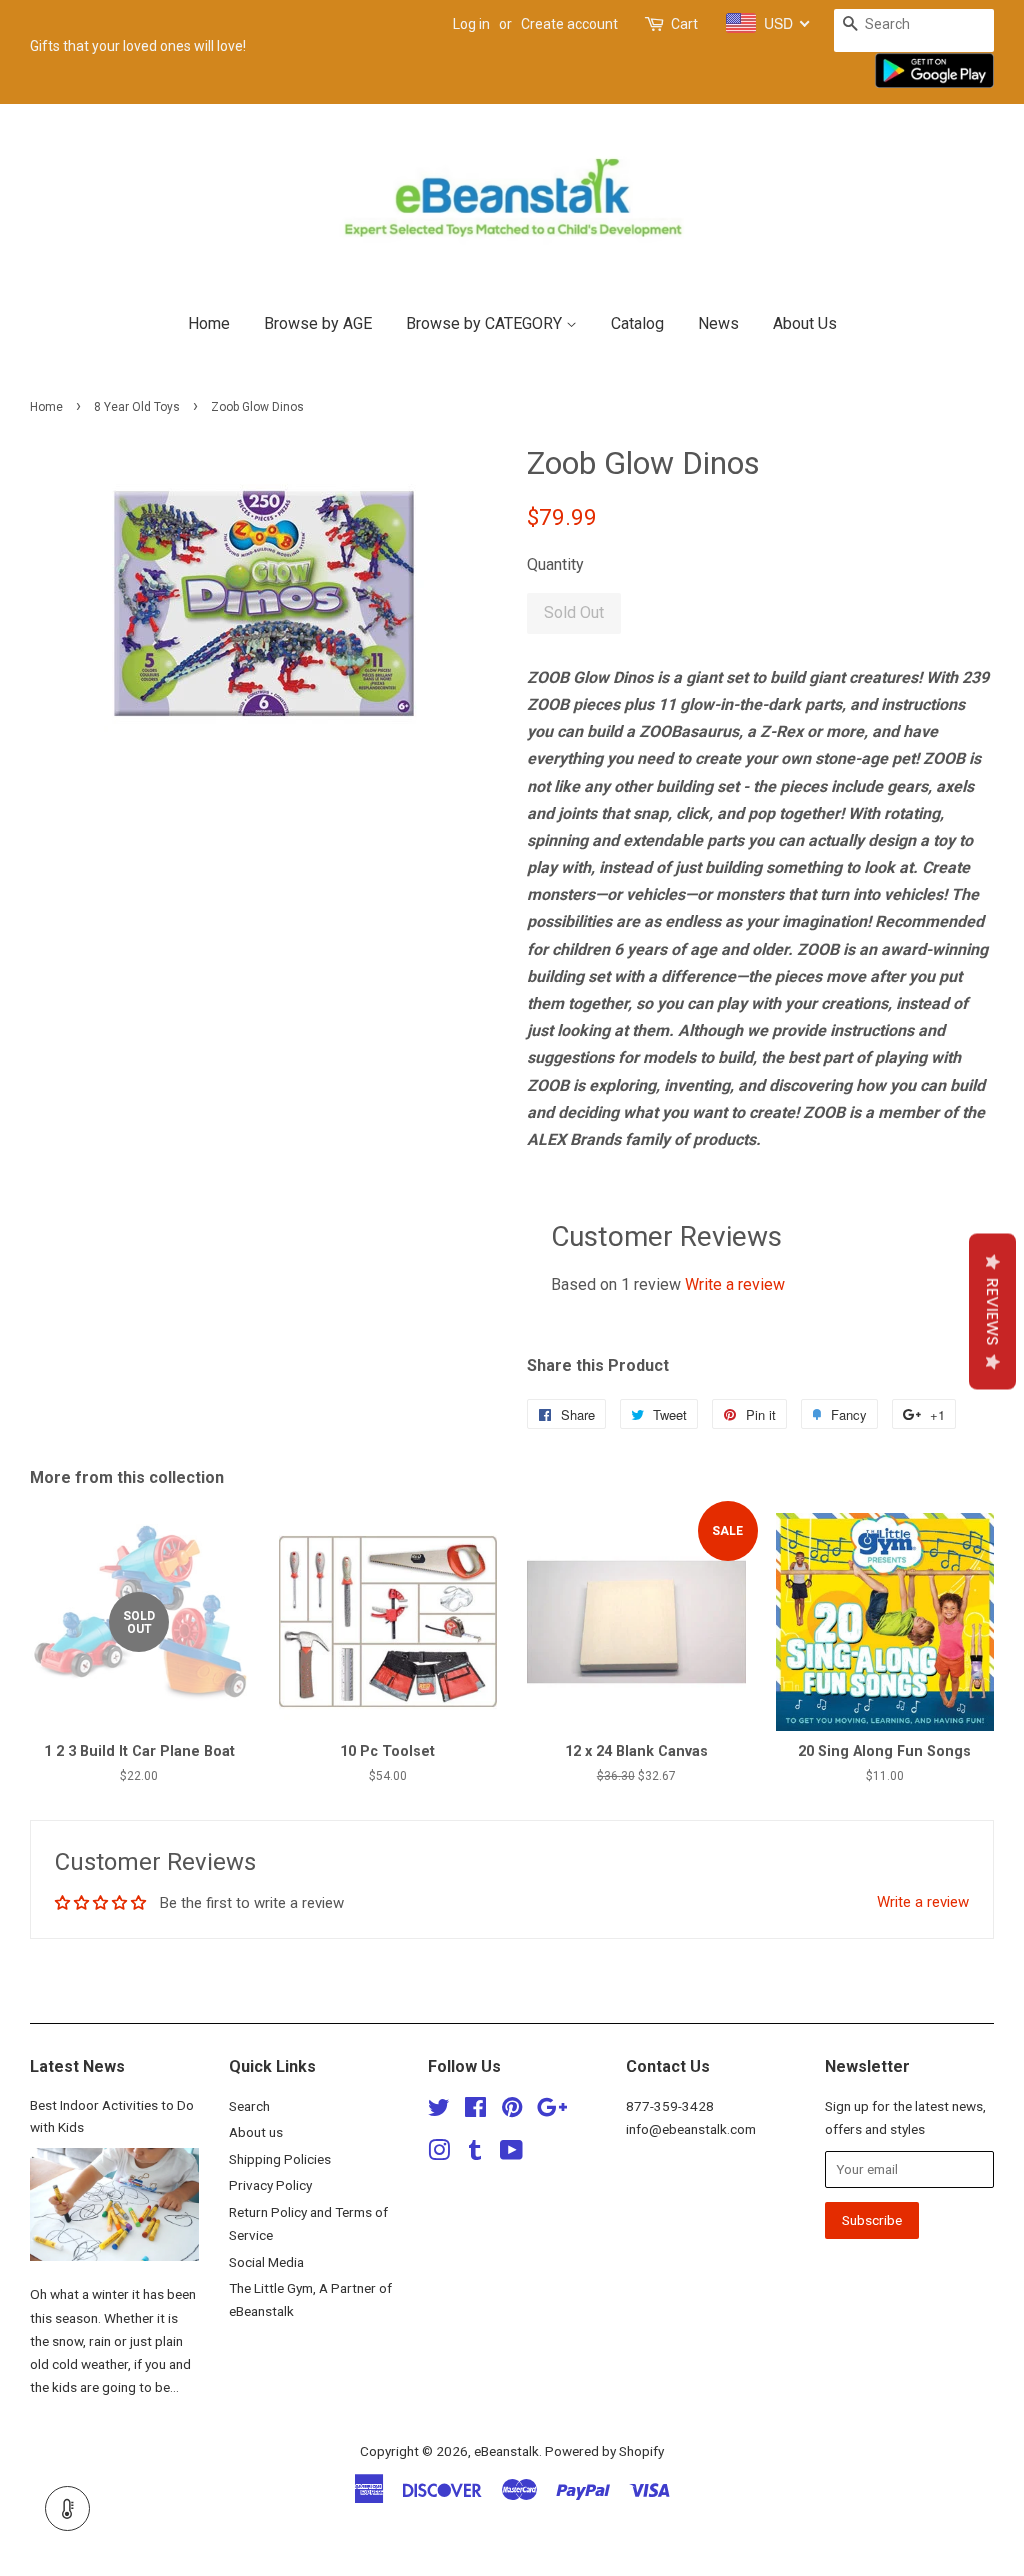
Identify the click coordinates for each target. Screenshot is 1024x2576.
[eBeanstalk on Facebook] (475, 2111)
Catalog (637, 323)
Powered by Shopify (604, 2451)
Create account (569, 24)
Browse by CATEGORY (486, 323)
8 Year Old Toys (137, 407)
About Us (805, 323)
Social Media (266, 2262)
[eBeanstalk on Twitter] (439, 2111)
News (718, 323)
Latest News (77, 2066)
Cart (684, 24)
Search (249, 2106)
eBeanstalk (506, 2451)
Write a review (735, 1284)
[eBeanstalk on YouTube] (511, 2154)
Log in (471, 24)
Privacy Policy (270, 2185)
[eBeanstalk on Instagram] (439, 2154)
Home (209, 323)
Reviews (992, 1312)
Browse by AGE (318, 323)
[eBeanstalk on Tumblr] (475, 2154)
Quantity (555, 564)
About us (256, 2132)
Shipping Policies (280, 2159)
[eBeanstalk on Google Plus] (552, 2111)
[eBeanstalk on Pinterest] (512, 2111)
